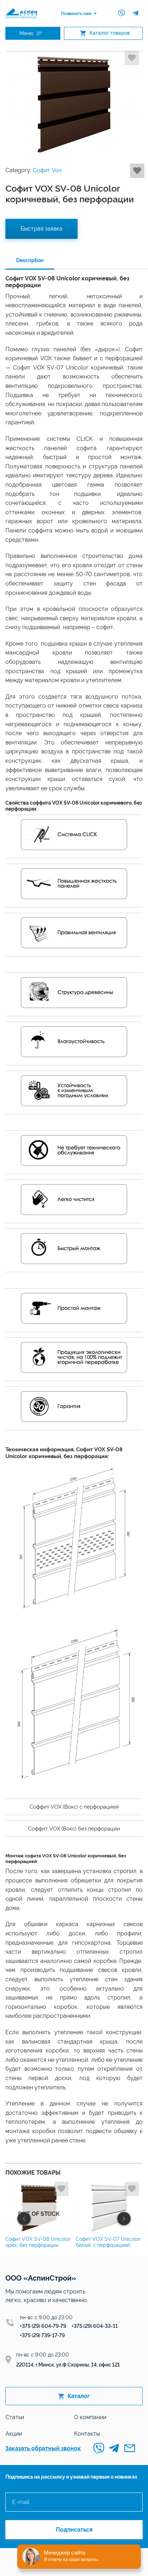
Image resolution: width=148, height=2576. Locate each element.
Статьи (15, 2417)
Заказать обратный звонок (43, 2448)
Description (30, 260)
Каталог (79, 2396)
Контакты (87, 2434)
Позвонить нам (76, 14)
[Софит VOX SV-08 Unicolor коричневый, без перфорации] (74, 105)
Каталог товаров (110, 33)
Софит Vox (47, 170)
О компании (90, 2417)
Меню (26, 33)
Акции (14, 2434)
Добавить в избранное (132, 58)
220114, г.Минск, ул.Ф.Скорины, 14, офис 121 (68, 2365)
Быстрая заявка (41, 229)
